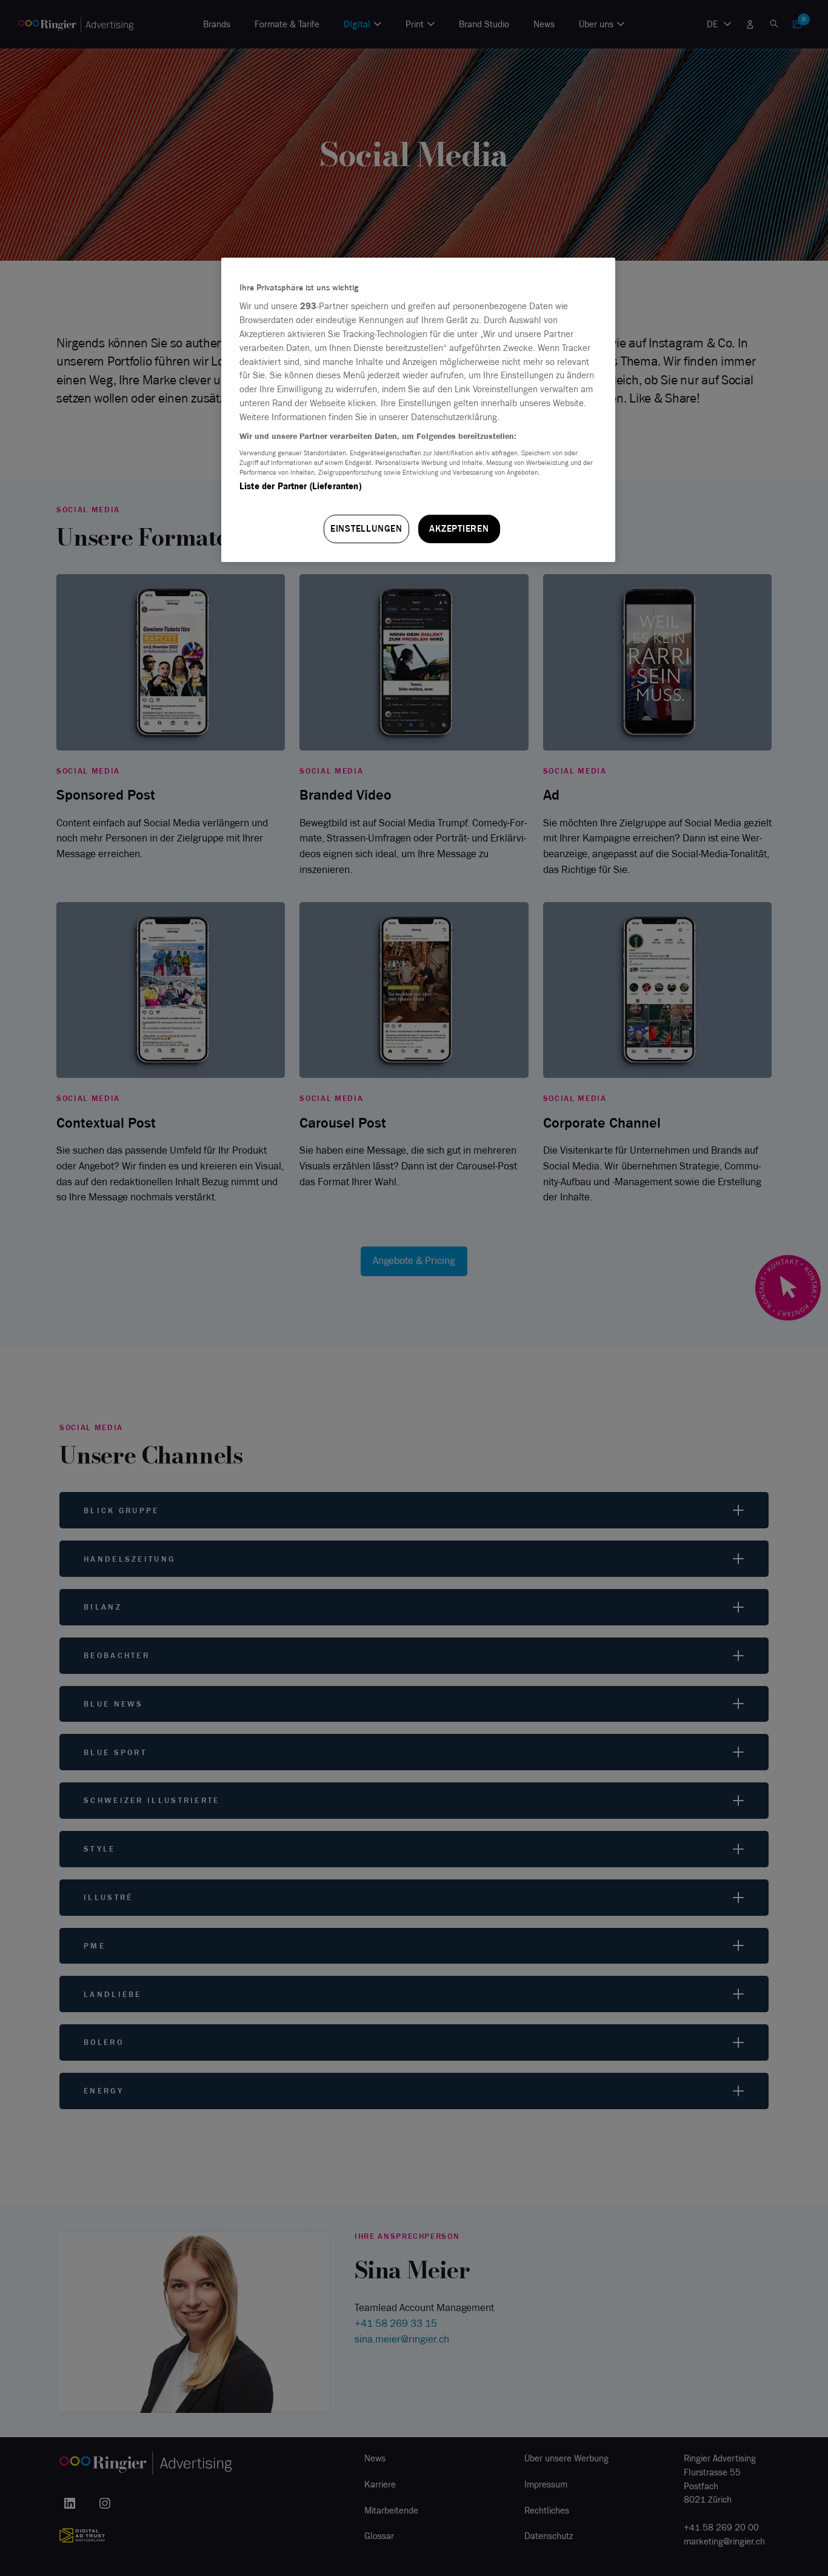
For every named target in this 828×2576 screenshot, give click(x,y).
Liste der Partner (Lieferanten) (300, 486)
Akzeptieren (459, 529)
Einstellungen (366, 529)
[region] (418, 410)
